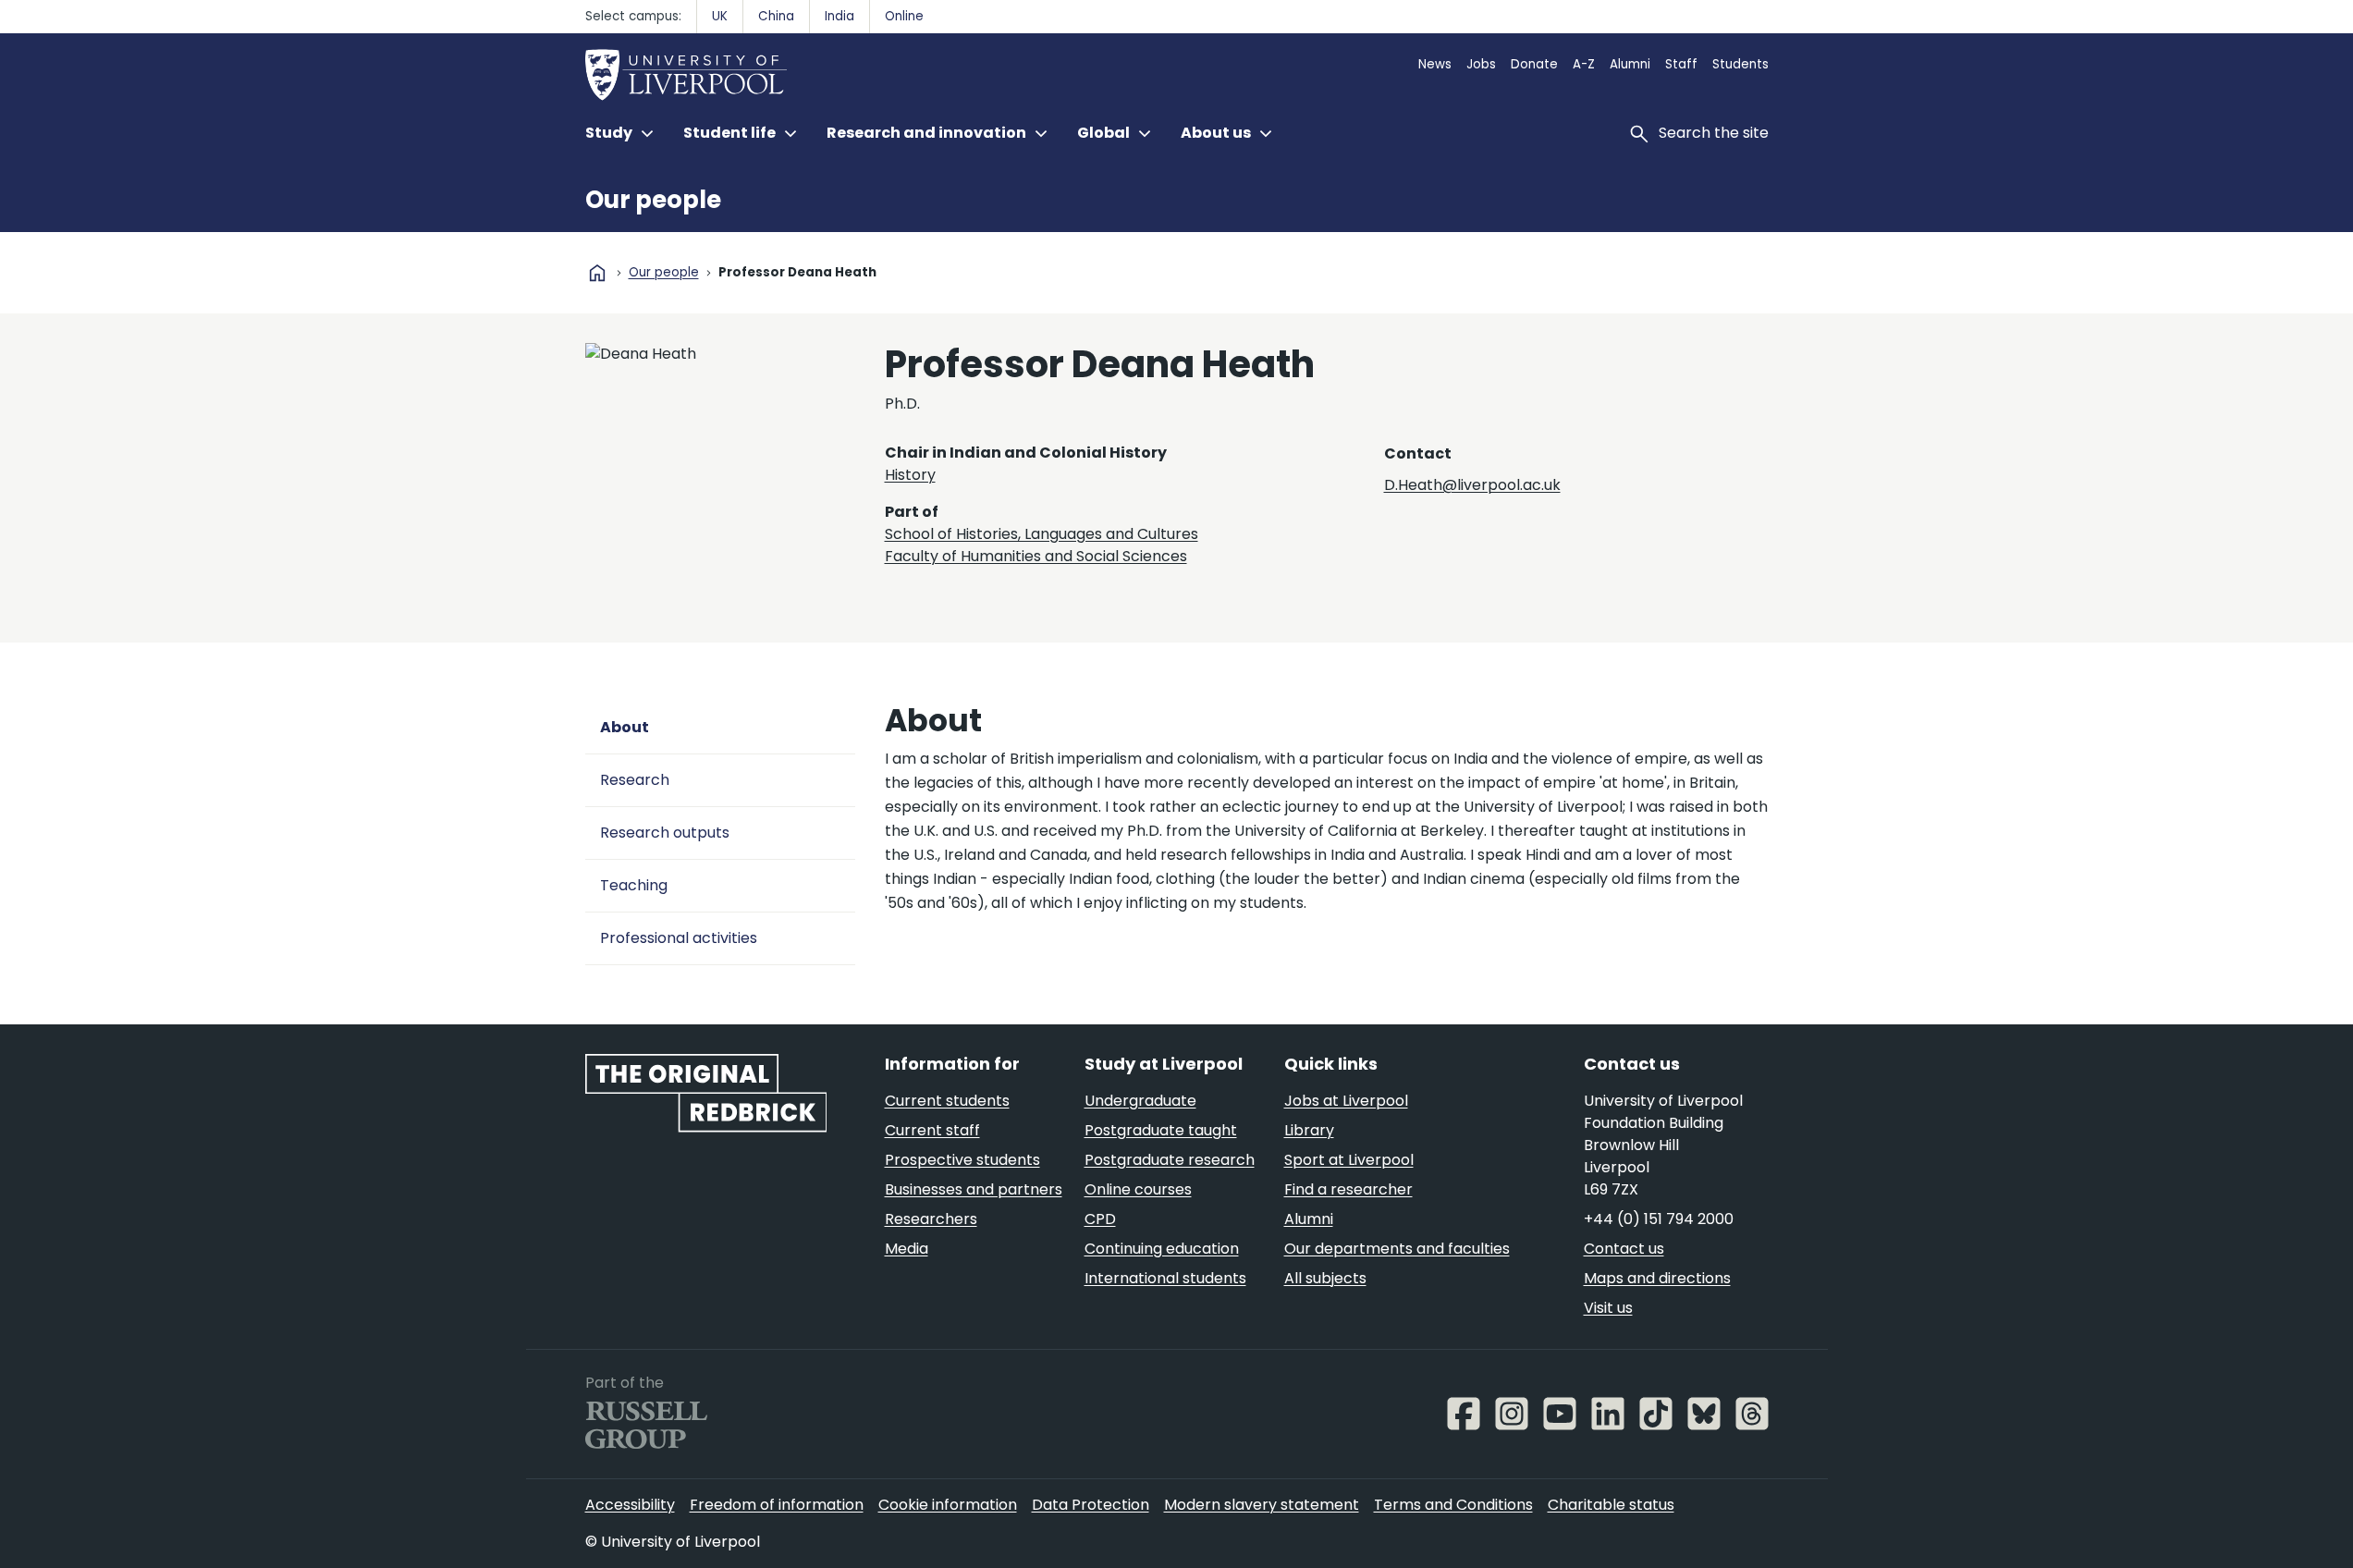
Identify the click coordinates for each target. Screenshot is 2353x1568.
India (839, 16)
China (776, 16)
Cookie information (948, 1505)
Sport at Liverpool (1349, 1160)
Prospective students (962, 1160)
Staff (1681, 64)
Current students (947, 1101)
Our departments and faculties (1397, 1249)
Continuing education (1162, 1249)
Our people (653, 200)
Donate (1534, 64)
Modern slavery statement (1262, 1505)
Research (635, 780)
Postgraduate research (1170, 1160)
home (597, 273)
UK (720, 16)
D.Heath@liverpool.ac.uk (1472, 485)
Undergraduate (1140, 1101)
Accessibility (630, 1505)
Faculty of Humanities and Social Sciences (1036, 556)
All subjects (1325, 1278)
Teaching (634, 885)
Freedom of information (777, 1505)
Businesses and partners (974, 1189)
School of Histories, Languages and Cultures (1042, 534)
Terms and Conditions (1453, 1505)
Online (904, 16)
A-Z (1584, 64)
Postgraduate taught (1161, 1130)
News (1435, 64)
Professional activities (679, 938)
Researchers (931, 1219)
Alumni (1630, 64)
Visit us (1608, 1308)
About (625, 727)
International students (1165, 1278)
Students (1740, 64)
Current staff (932, 1130)
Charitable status (1611, 1505)
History (910, 475)
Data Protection (1091, 1505)
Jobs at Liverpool (1346, 1101)
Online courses (1138, 1189)
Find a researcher (1348, 1189)
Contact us (1624, 1249)
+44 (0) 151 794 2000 (1659, 1219)
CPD (1100, 1219)
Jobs (1481, 64)
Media (907, 1249)
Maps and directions (1657, 1278)
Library (1309, 1130)
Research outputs (665, 833)
